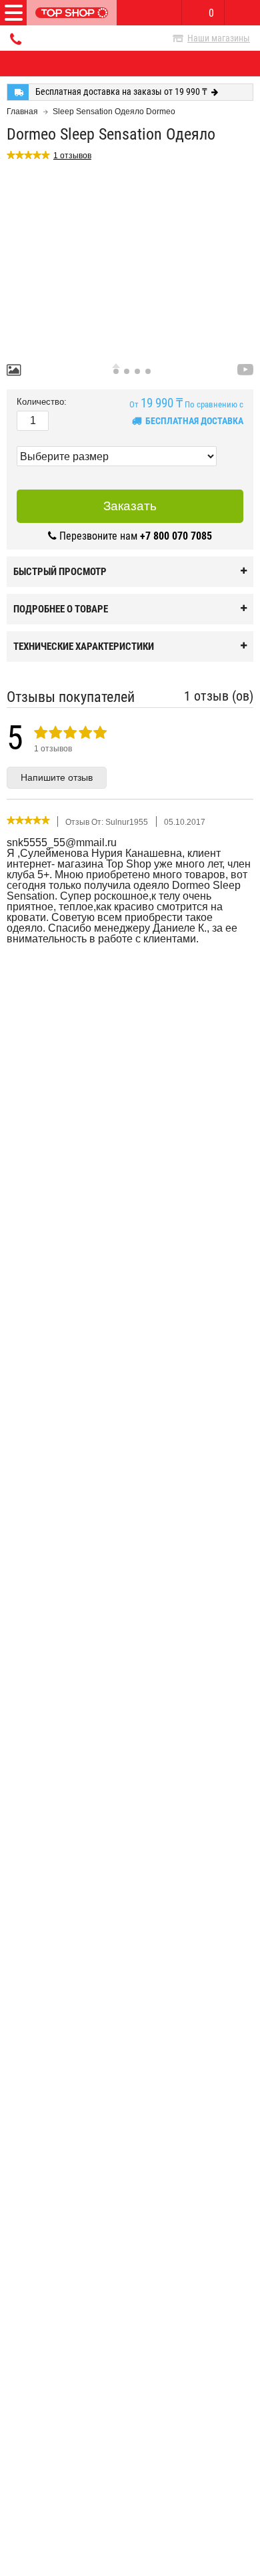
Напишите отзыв (57, 777)
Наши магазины (219, 38)
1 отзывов (72, 156)
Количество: (42, 402)
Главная (22, 112)
